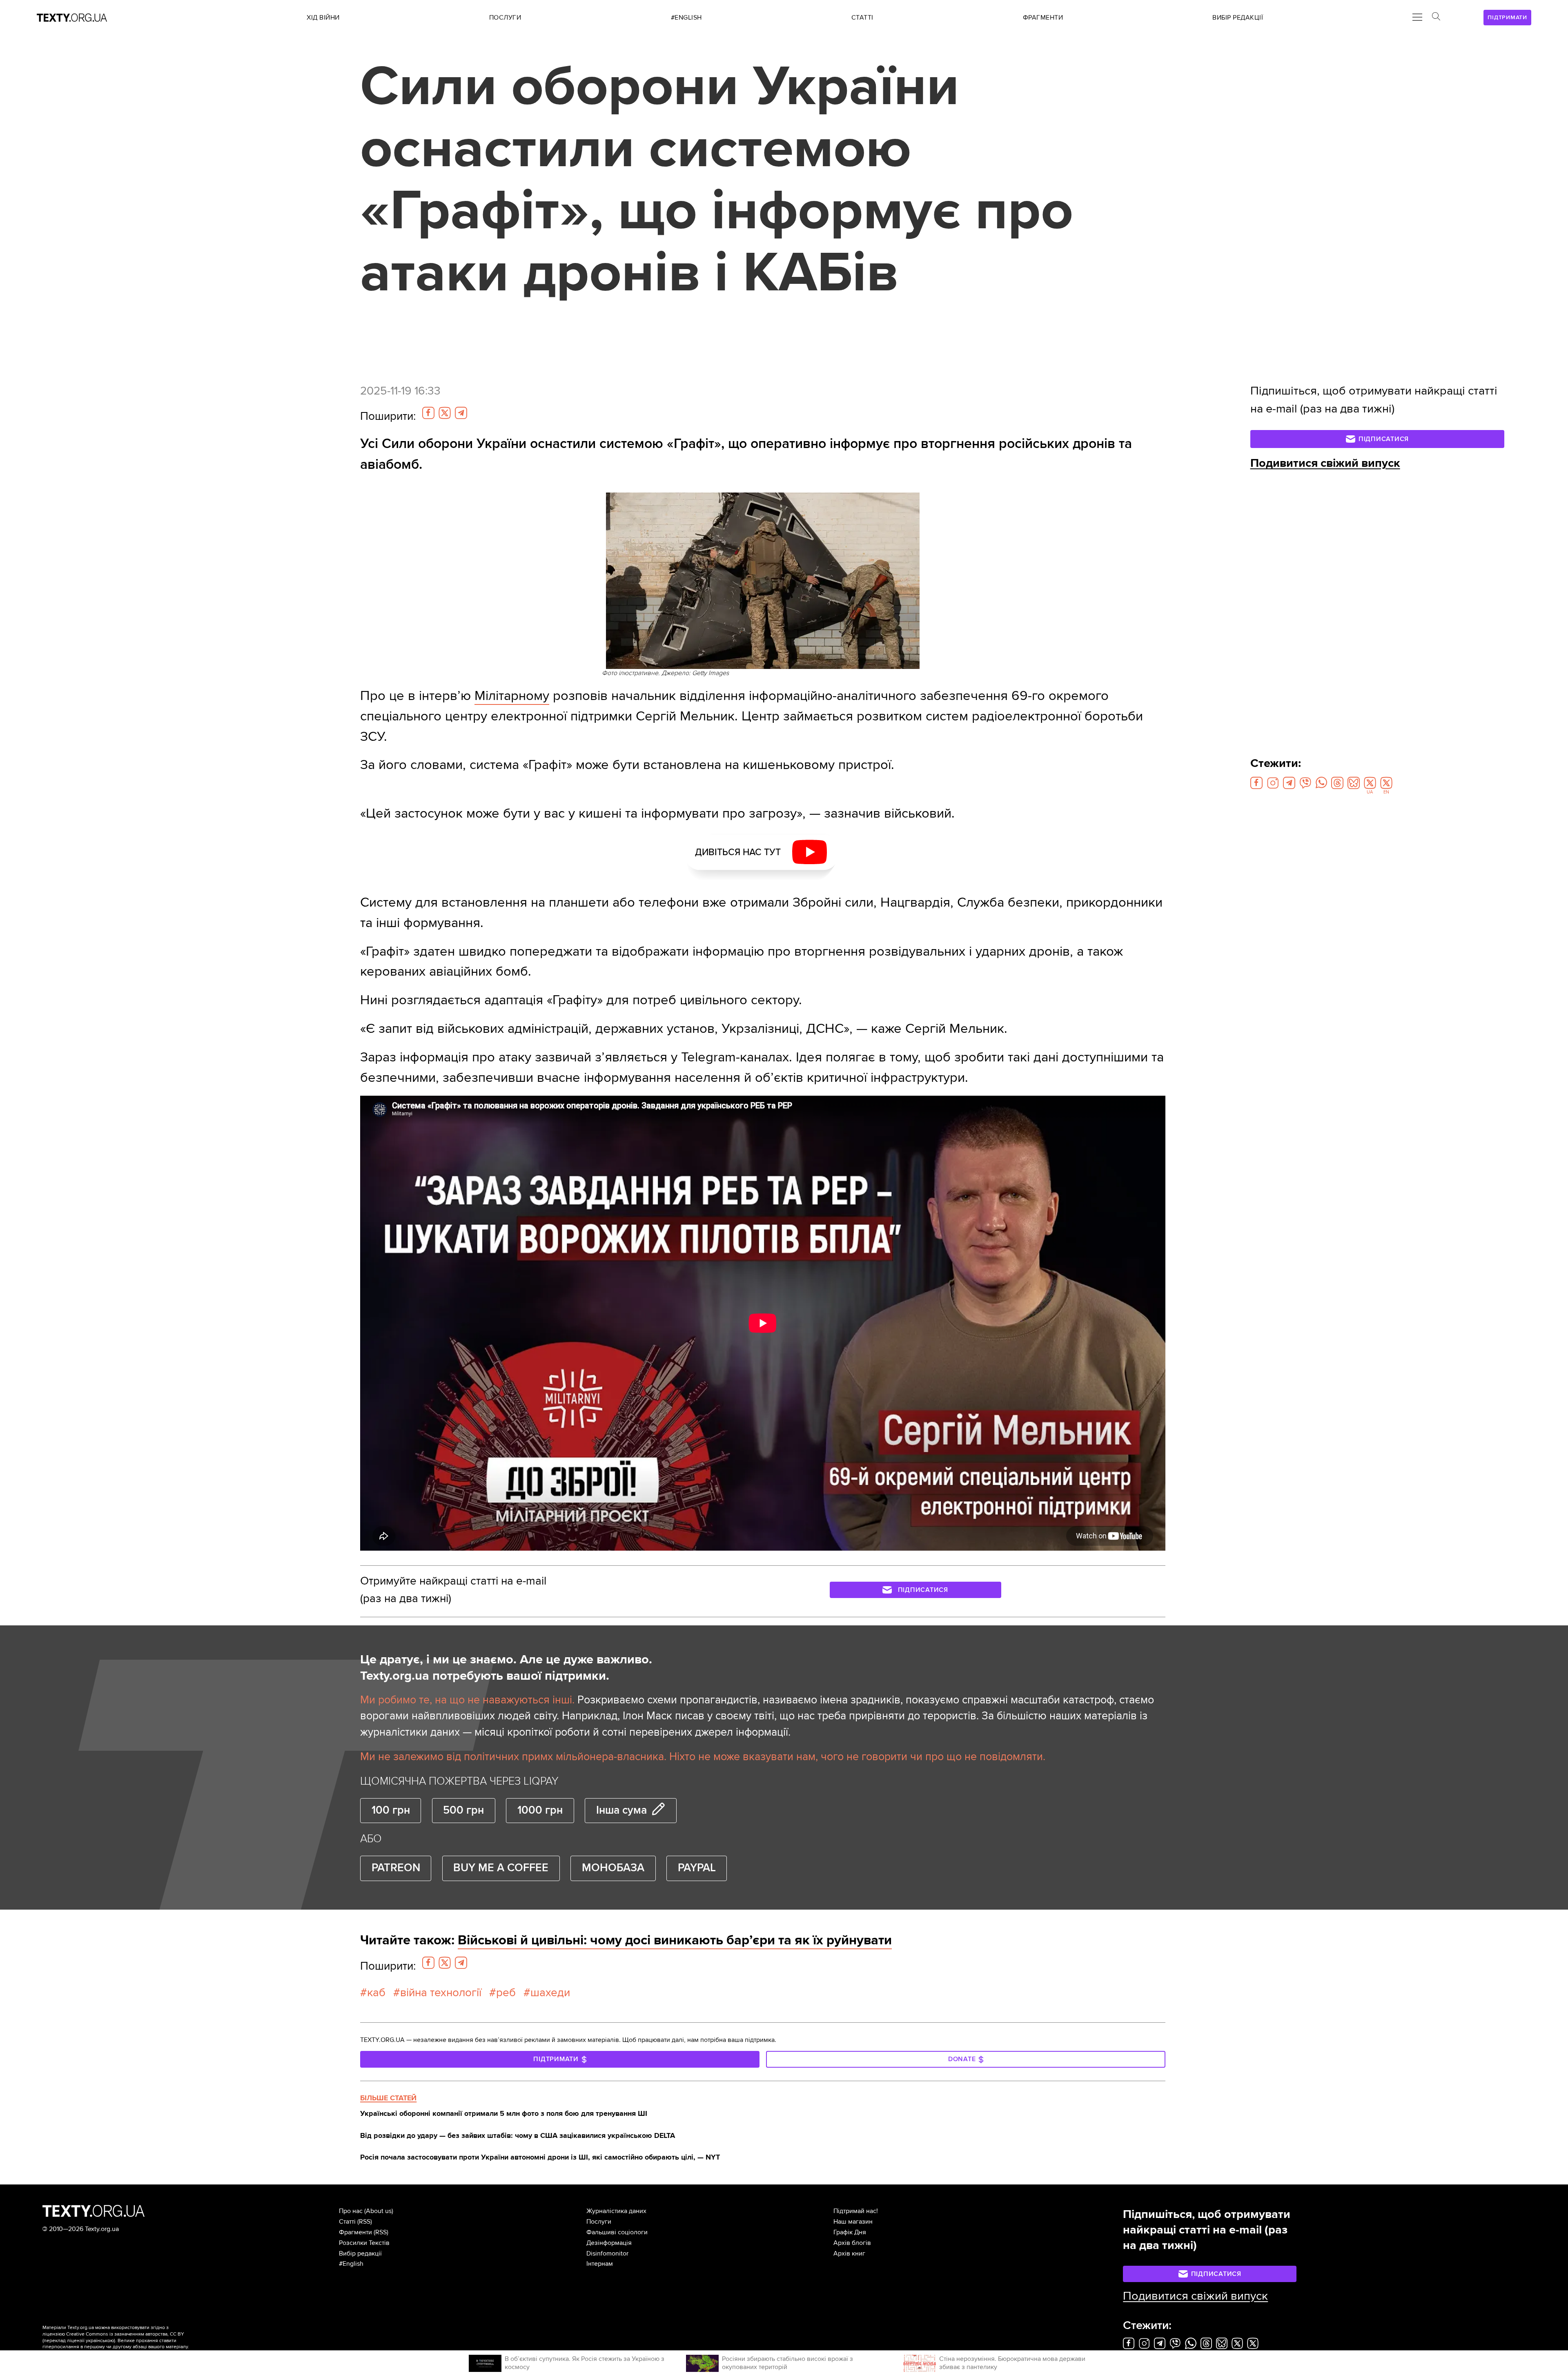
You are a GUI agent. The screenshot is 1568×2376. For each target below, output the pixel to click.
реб (506, 1993)
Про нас (351, 2211)
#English (351, 2264)
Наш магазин (853, 2222)
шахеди (550, 1993)
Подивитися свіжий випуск (1325, 463)
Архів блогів (852, 2243)
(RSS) (365, 2222)
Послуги (599, 2222)
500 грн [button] (463, 1810)
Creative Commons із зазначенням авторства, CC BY (125, 2334)
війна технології (441, 1993)
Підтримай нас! (856, 2211)
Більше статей (388, 2098)
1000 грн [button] (540, 1810)
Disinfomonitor (607, 2253)
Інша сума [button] (621, 1810)
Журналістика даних (616, 2211)
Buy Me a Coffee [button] (501, 1868)
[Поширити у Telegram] (461, 413)
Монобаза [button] (613, 1868)
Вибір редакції (360, 2253)
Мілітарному (512, 696)
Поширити (388, 416)
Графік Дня (850, 2232)
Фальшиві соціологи (617, 2232)
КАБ (376, 1993)
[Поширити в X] (445, 413)
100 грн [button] (391, 1810)
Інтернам (600, 2264)
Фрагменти (355, 2232)
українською (100, 2341)
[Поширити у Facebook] (428, 413)
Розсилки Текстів (364, 2243)
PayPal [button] (697, 1868)
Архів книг (849, 2253)
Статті (347, 2222)
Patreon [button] (396, 1868)
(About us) (379, 2211)
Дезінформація (609, 2243)
